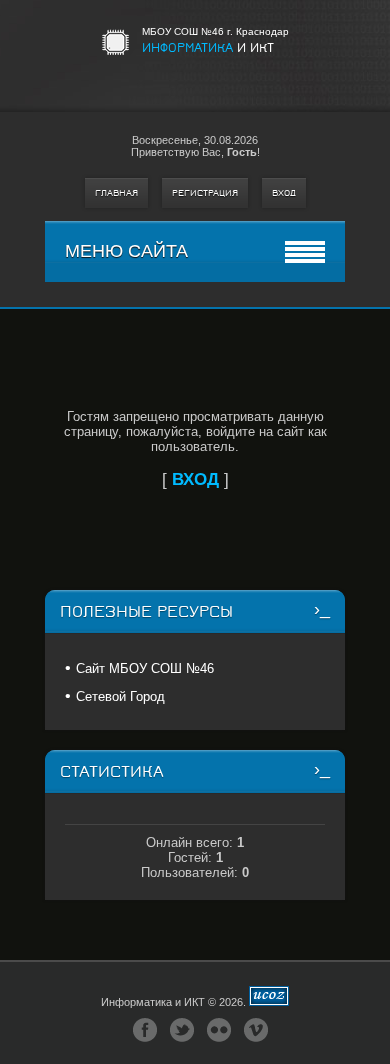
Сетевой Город (120, 696)
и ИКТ (208, 47)
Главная (116, 193)
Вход (284, 193)
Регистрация (205, 193)
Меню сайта (126, 251)
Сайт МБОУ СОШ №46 (145, 668)
